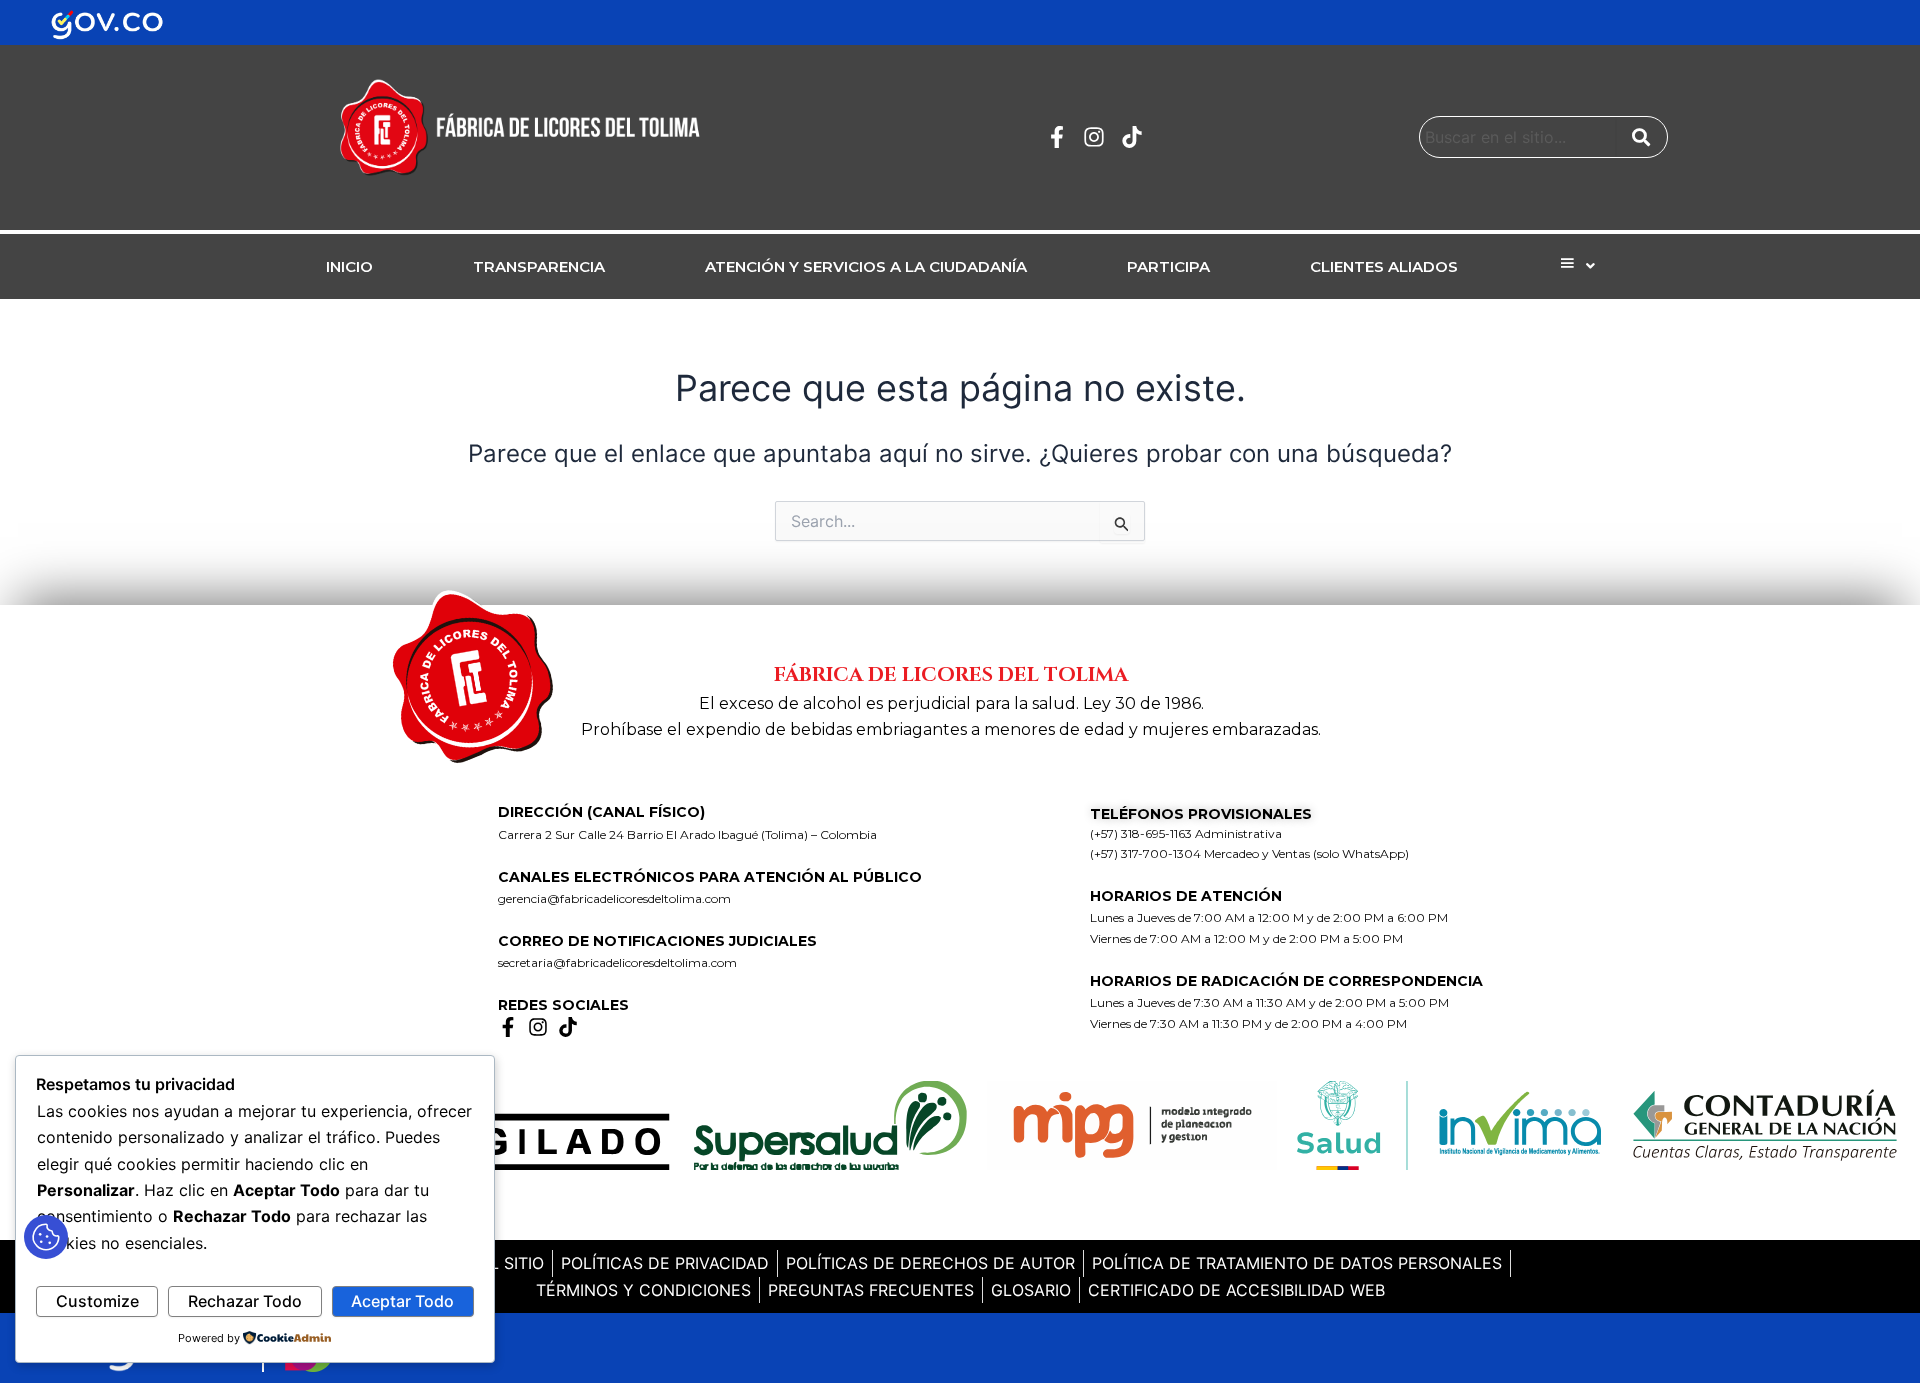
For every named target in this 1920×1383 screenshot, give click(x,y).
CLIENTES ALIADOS (1384, 266)
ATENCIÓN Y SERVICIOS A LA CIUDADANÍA (866, 266)
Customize (97, 1301)
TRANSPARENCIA (539, 266)
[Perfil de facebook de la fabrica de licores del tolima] (1062, 137)
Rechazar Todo (245, 1301)
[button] (1576, 265)
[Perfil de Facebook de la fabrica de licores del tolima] (513, 1027)
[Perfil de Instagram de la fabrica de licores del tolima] (1099, 137)
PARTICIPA (1168, 266)
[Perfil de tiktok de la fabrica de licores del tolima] (1137, 137)
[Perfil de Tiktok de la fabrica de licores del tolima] (573, 1027)
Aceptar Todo (402, 1301)
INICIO (349, 266)
